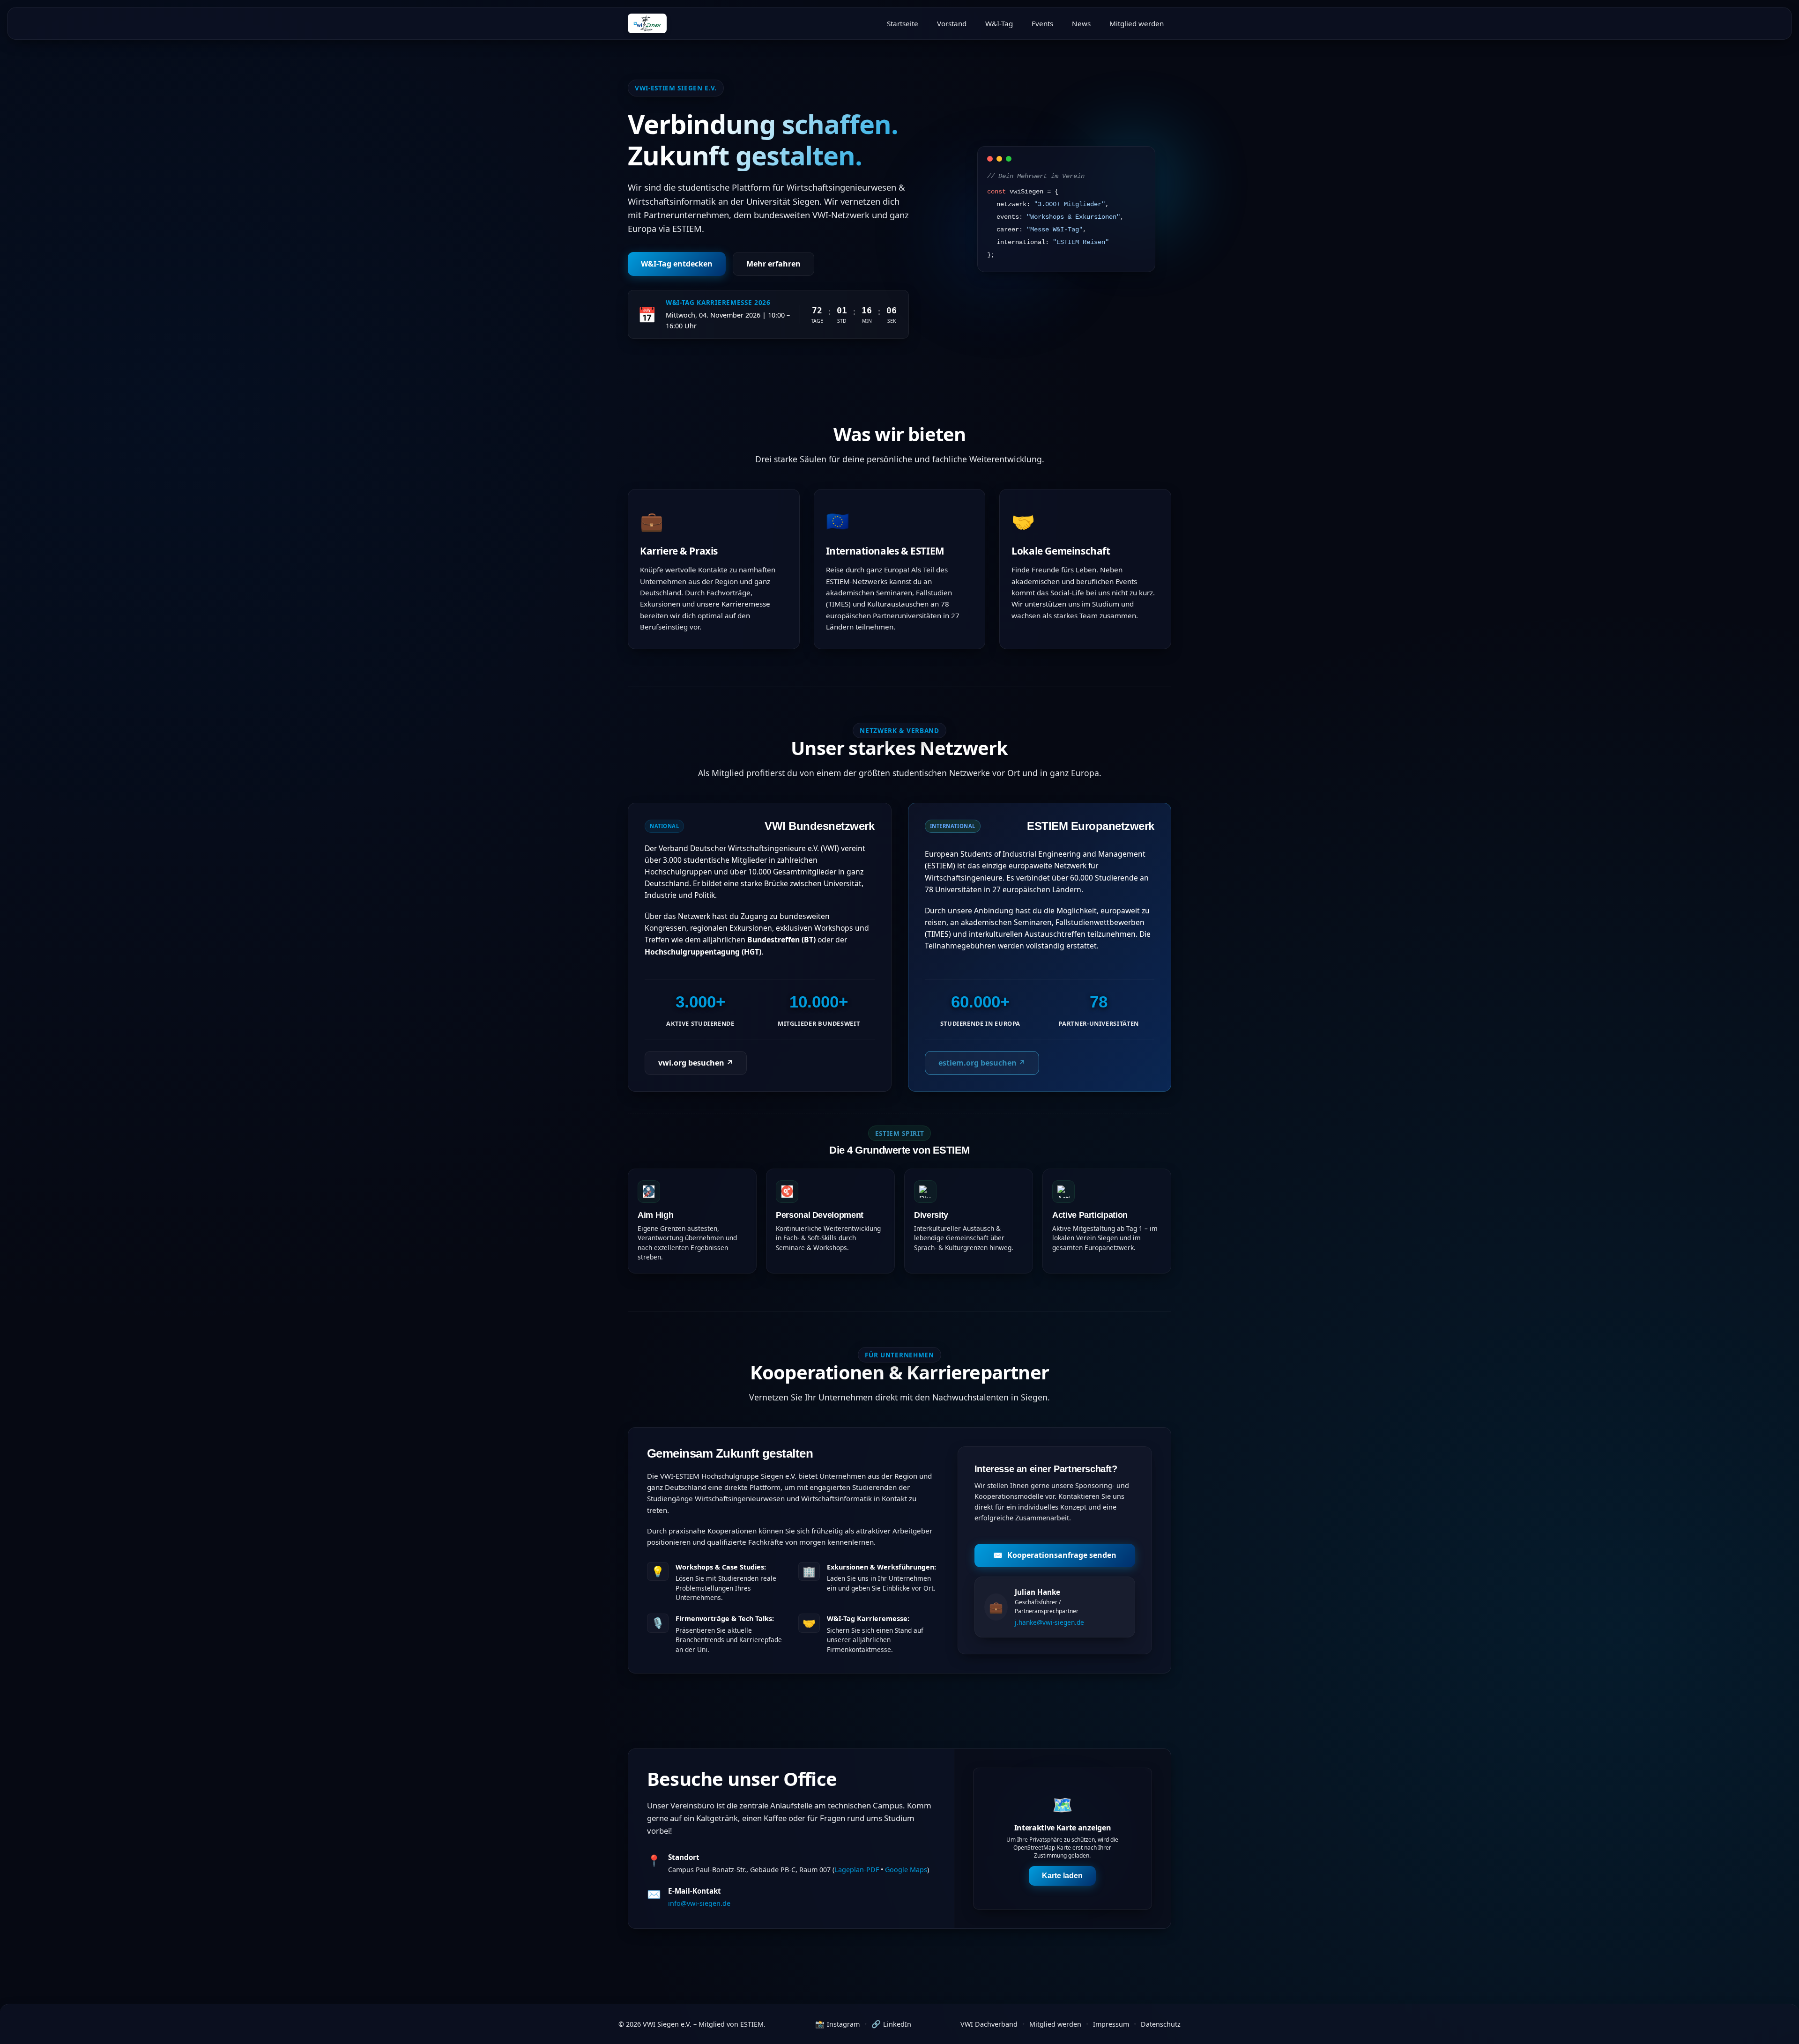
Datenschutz (1161, 2024)
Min (867, 321)
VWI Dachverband (989, 2024)
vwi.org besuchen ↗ (696, 1063)
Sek (892, 321)
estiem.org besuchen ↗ (982, 1063)
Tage (817, 321)
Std (842, 321)
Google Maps (906, 1870)
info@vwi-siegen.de (699, 1903)
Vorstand (952, 23)
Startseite (903, 23)
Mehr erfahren (773, 264)
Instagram (837, 2024)
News (1081, 23)
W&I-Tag (999, 23)
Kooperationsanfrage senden (1055, 1555)
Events (1042, 23)
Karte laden (1062, 1876)
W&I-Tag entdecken (677, 264)
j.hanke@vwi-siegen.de (1049, 1622)
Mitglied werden (1137, 23)
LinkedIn (891, 2024)
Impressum (1111, 2024)
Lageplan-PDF (857, 1870)
